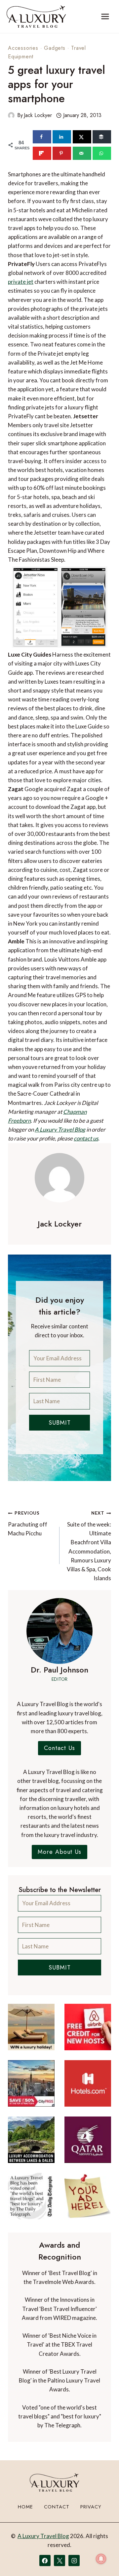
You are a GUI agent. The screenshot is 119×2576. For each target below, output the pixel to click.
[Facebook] (45, 2561)
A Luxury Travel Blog (60, 1129)
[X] (59, 2561)
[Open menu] (105, 16)
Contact (57, 2507)
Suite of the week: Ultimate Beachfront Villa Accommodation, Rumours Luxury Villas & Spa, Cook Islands (89, 1546)
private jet (21, 282)
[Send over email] (82, 153)
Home (25, 2507)
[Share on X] (82, 137)
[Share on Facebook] (42, 137)
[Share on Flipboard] (42, 153)
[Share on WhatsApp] (102, 153)
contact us (86, 1138)
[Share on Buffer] (102, 137)
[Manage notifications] (101, 2559)
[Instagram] (74, 2561)
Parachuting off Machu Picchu (28, 1524)
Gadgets (55, 48)
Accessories (23, 48)
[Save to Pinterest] (62, 153)
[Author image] (11, 115)
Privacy (91, 2507)
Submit (60, 1423)
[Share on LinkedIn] (62, 137)
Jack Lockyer (38, 115)
